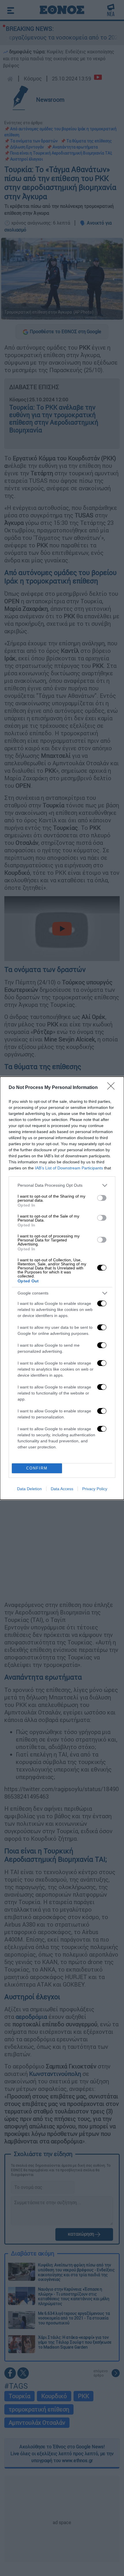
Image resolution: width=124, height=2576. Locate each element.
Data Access (62, 1489)
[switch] (102, 1198)
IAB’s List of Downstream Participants (69, 1168)
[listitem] (62, 1185)
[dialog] (62, 1288)
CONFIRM (37, 1468)
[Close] (113, 1088)
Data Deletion (29, 1489)
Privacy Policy (95, 1489)
